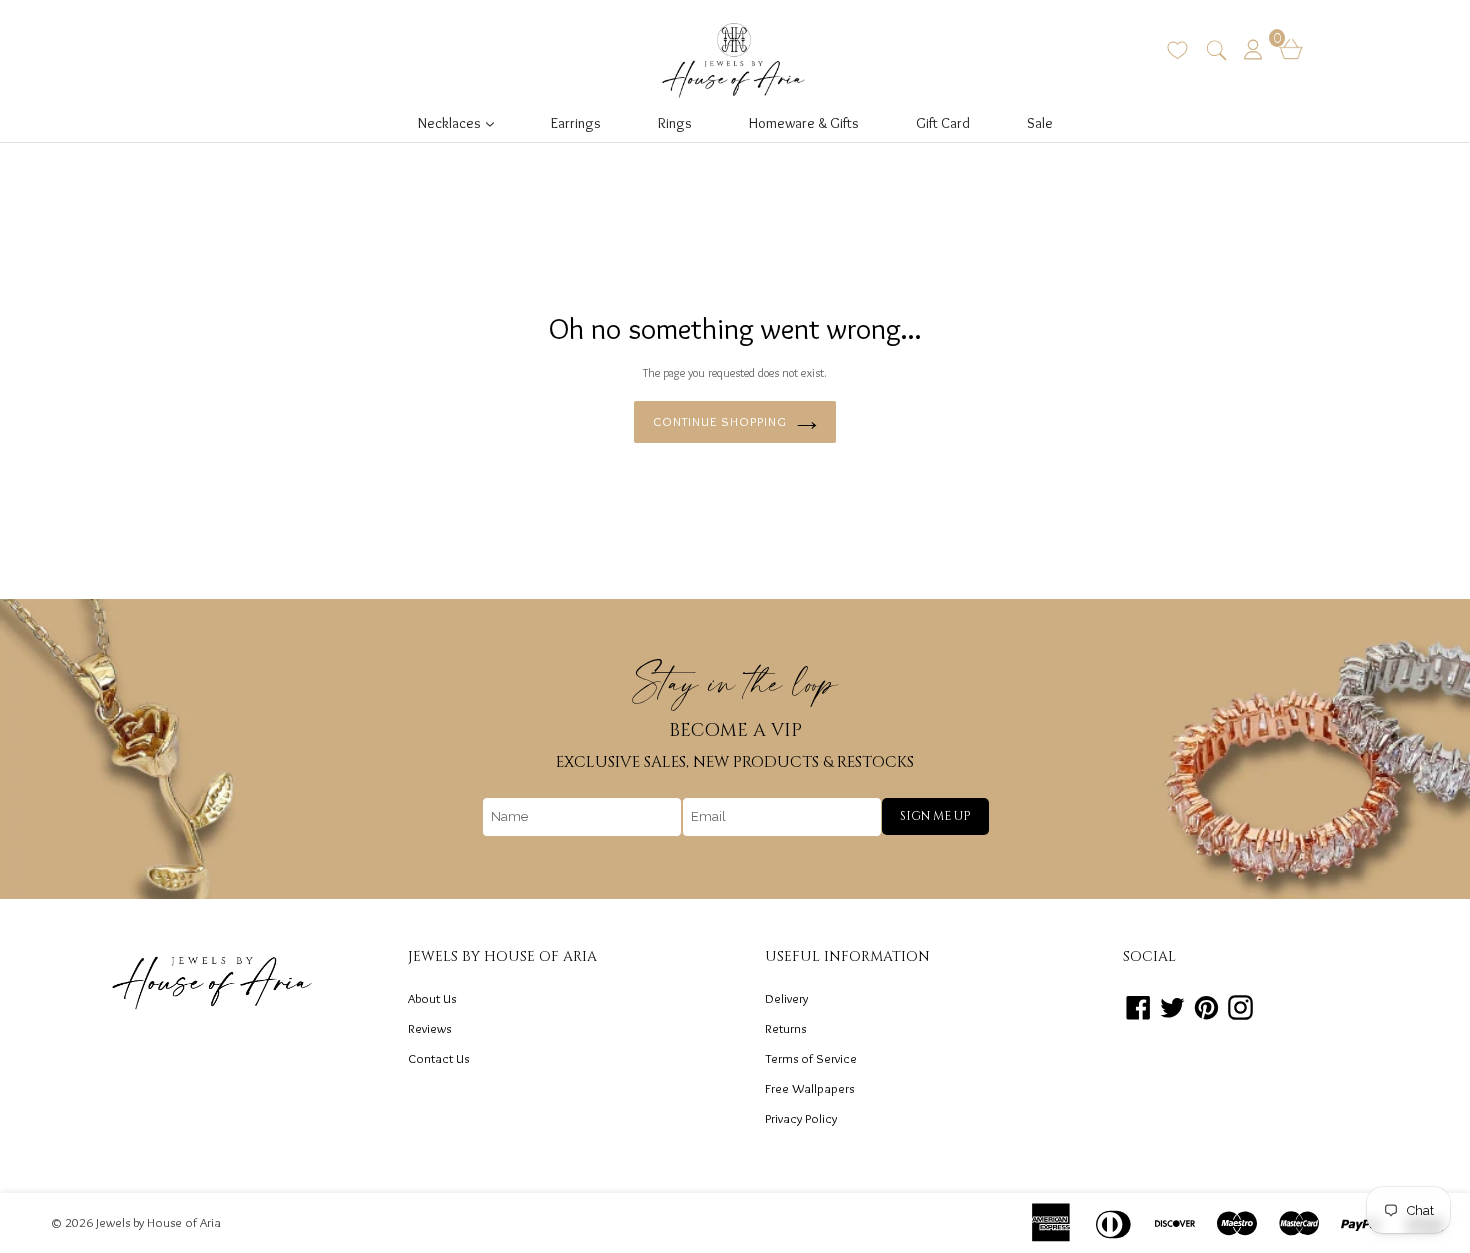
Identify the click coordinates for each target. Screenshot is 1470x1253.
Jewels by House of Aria (158, 1222)
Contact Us (438, 1058)
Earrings (576, 123)
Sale (1040, 123)
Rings (675, 123)
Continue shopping (720, 421)
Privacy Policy (801, 1118)
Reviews (429, 1028)
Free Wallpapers (809, 1088)
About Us (432, 998)
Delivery (786, 998)
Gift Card (943, 123)
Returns (785, 1028)
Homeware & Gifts (804, 123)
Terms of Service (811, 1058)
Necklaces (462, 122)
